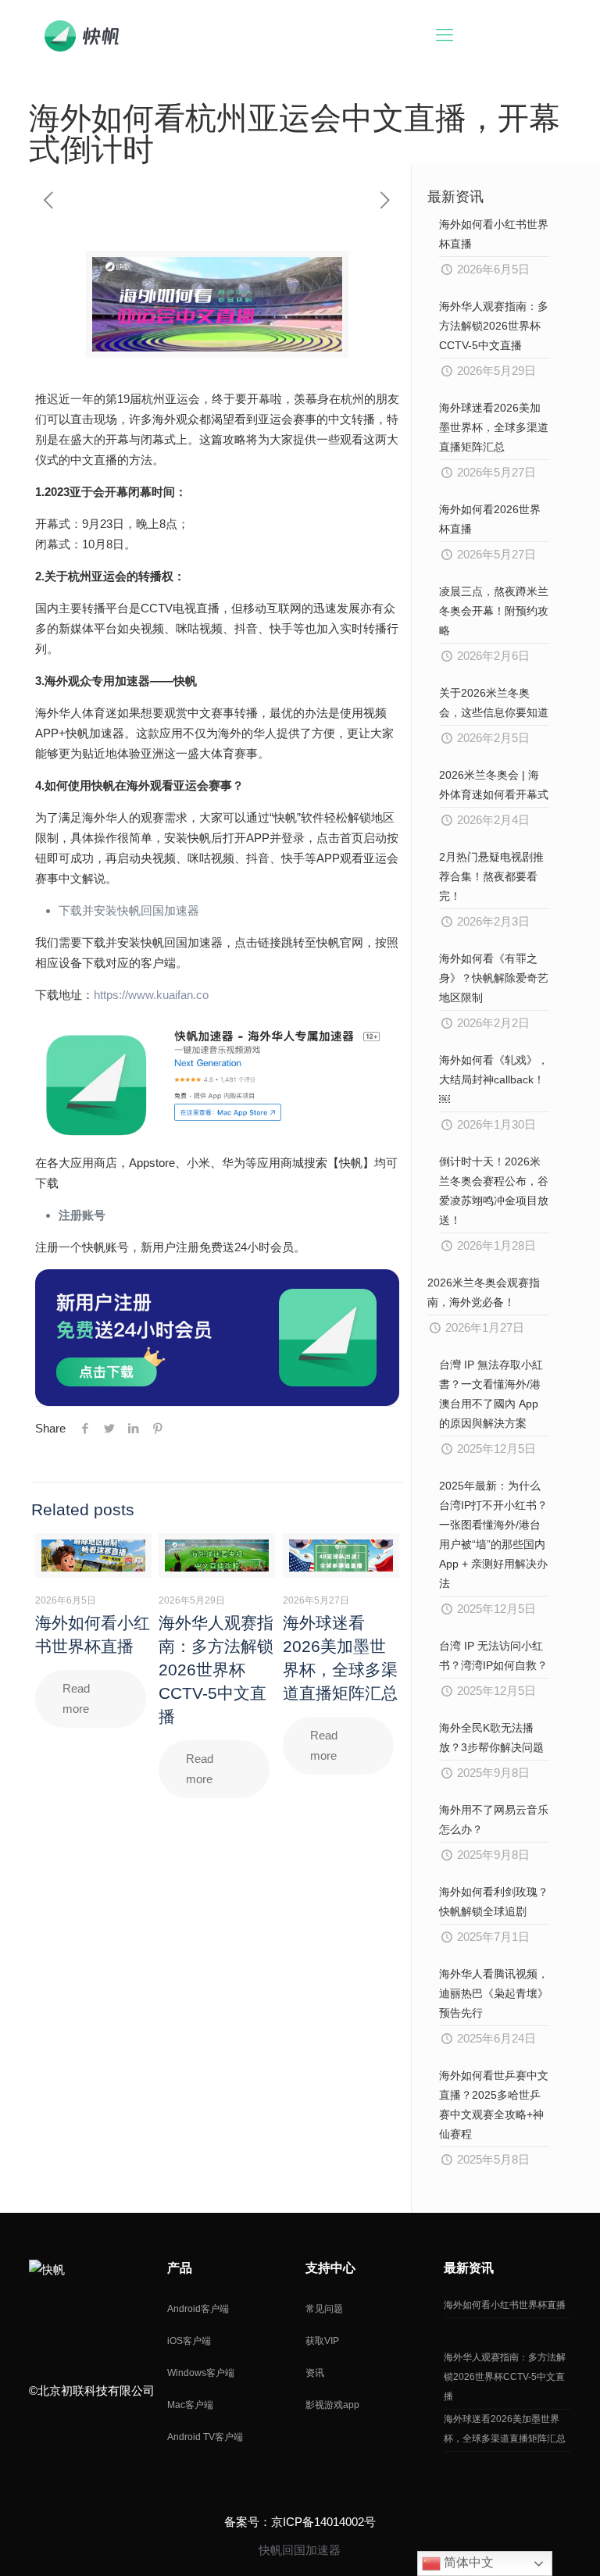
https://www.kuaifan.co (151, 995)
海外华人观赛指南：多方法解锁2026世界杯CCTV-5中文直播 (216, 1670)
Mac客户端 (190, 2405)
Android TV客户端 (205, 2437)
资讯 (315, 2373)
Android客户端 (198, 2309)
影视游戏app (332, 2405)
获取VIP (322, 2341)
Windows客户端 (201, 2373)
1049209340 (76, 2323)
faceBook (145, 2323)
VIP (527, 35)
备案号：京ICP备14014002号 (300, 2522)
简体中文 (467, 2562)
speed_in (41, 2323)
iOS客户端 (189, 2341)
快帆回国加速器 (300, 2550)
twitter (110, 2323)
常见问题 (324, 2309)
